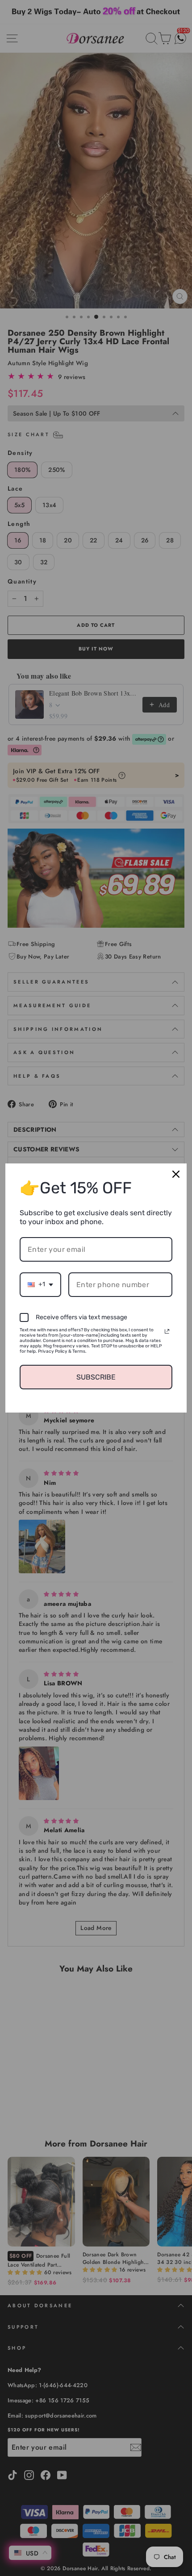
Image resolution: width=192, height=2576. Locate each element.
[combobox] (40, 1285)
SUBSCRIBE (96, 1377)
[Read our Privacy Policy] (167, 1331)
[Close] (176, 1174)
